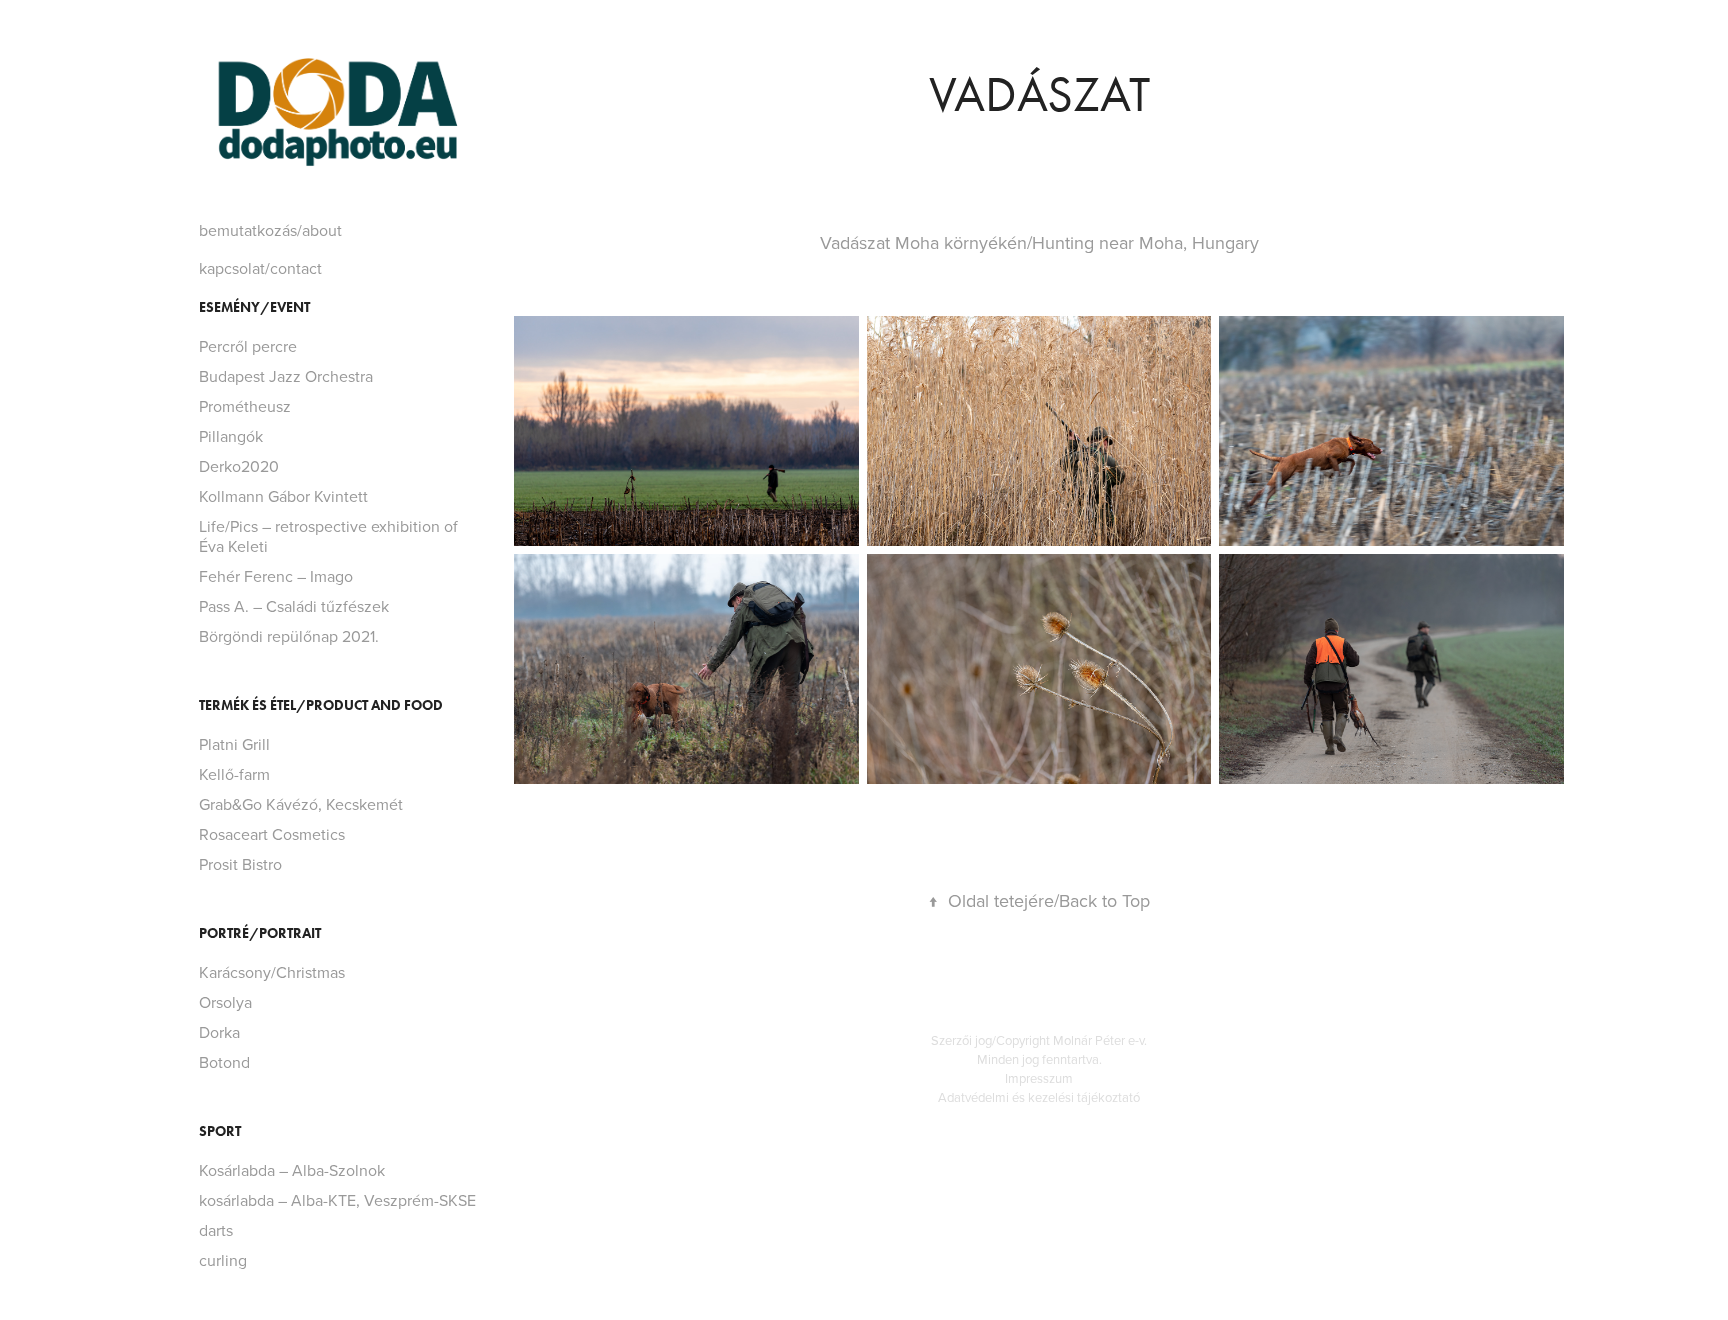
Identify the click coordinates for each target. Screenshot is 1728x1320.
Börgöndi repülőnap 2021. (289, 636)
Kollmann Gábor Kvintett (283, 496)
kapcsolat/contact (260, 268)
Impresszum (1039, 1078)
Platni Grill (234, 744)
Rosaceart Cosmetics (272, 834)
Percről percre (248, 346)
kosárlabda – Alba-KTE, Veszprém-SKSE (337, 1200)
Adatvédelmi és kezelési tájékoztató (1039, 1097)
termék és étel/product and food (321, 705)
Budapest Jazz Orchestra (286, 376)
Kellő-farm (234, 774)
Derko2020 (239, 466)
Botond (224, 1062)
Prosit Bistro (240, 864)
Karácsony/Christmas (272, 972)
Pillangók (231, 436)
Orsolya (225, 1002)
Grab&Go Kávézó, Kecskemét (301, 804)
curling (223, 1260)
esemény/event (254, 307)
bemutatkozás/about (270, 230)
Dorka (219, 1032)
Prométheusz (245, 406)
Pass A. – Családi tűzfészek (294, 606)
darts (216, 1230)
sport (220, 1131)
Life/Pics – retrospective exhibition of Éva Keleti (328, 536)
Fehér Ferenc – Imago (276, 576)
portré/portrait (260, 933)
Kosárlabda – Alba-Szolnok (292, 1170)
